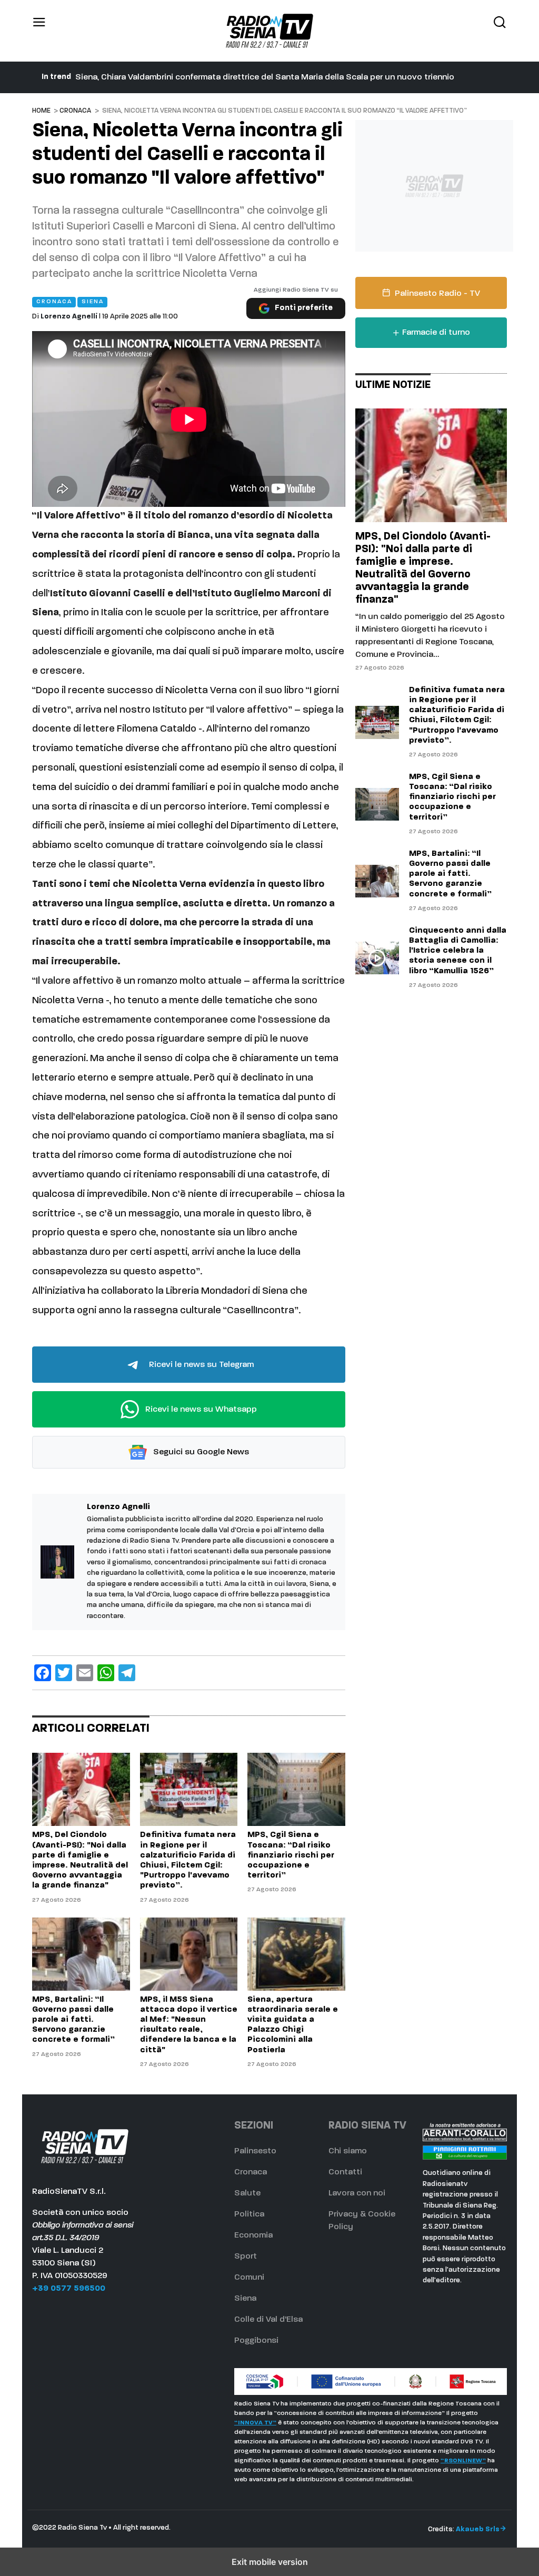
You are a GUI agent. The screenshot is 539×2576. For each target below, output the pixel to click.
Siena (245, 2299)
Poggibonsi (256, 2341)
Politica (249, 2214)
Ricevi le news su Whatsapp (200, 1409)
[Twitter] (64, 1673)
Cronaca (75, 111)
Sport (246, 2257)
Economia (253, 2235)
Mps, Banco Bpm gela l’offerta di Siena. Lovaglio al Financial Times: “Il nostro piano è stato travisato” (274, 77)
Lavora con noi (357, 2193)
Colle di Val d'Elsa (268, 2320)
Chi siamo (348, 2151)
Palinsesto (255, 2151)
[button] (39, 31)
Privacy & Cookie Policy (362, 2221)
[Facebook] (43, 1673)
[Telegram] (127, 1673)
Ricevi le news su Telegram (200, 1364)
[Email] (85, 1673)
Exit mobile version (270, 2562)
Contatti (345, 2172)
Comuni (249, 2278)
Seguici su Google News (200, 1452)
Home (41, 111)
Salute (247, 2193)
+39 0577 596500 (69, 2289)
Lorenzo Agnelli (69, 317)
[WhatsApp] (106, 1673)
